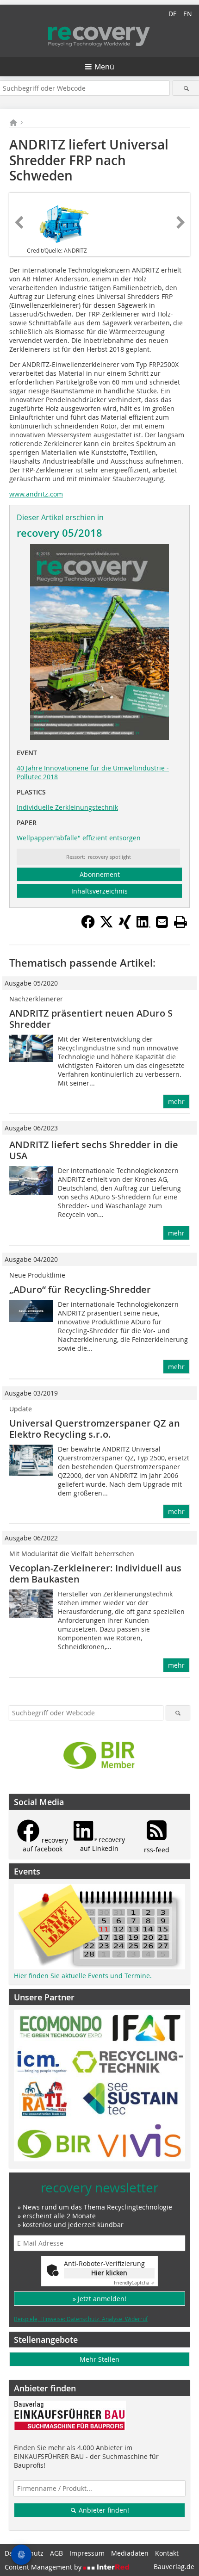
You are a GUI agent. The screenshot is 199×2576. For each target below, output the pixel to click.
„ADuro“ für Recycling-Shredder (80, 1289)
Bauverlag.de (174, 2567)
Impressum (87, 2553)
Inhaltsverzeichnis (99, 891)
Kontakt (167, 2553)
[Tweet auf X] (106, 926)
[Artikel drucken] (180, 922)
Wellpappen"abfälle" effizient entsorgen (79, 838)
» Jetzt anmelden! (99, 2299)
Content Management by (44, 2567)
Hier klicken (109, 2273)
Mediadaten (130, 2553)
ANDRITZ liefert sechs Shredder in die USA (94, 1150)
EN (188, 14)
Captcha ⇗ (134, 2283)
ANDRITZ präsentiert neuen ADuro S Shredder (91, 1019)
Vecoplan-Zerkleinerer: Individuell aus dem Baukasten (95, 1574)
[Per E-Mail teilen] (162, 922)
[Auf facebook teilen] (88, 926)
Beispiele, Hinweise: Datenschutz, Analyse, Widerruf (81, 2319)
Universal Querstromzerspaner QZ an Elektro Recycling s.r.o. (95, 1429)
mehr (176, 1102)
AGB (56, 2553)
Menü (104, 67)
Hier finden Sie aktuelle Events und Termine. (83, 1976)
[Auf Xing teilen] (125, 926)
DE (173, 14)
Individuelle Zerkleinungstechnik (67, 807)
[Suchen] (186, 88)
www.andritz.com (36, 494)
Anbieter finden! (103, 2510)
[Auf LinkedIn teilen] (143, 926)
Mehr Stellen (99, 2359)
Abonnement (100, 874)
